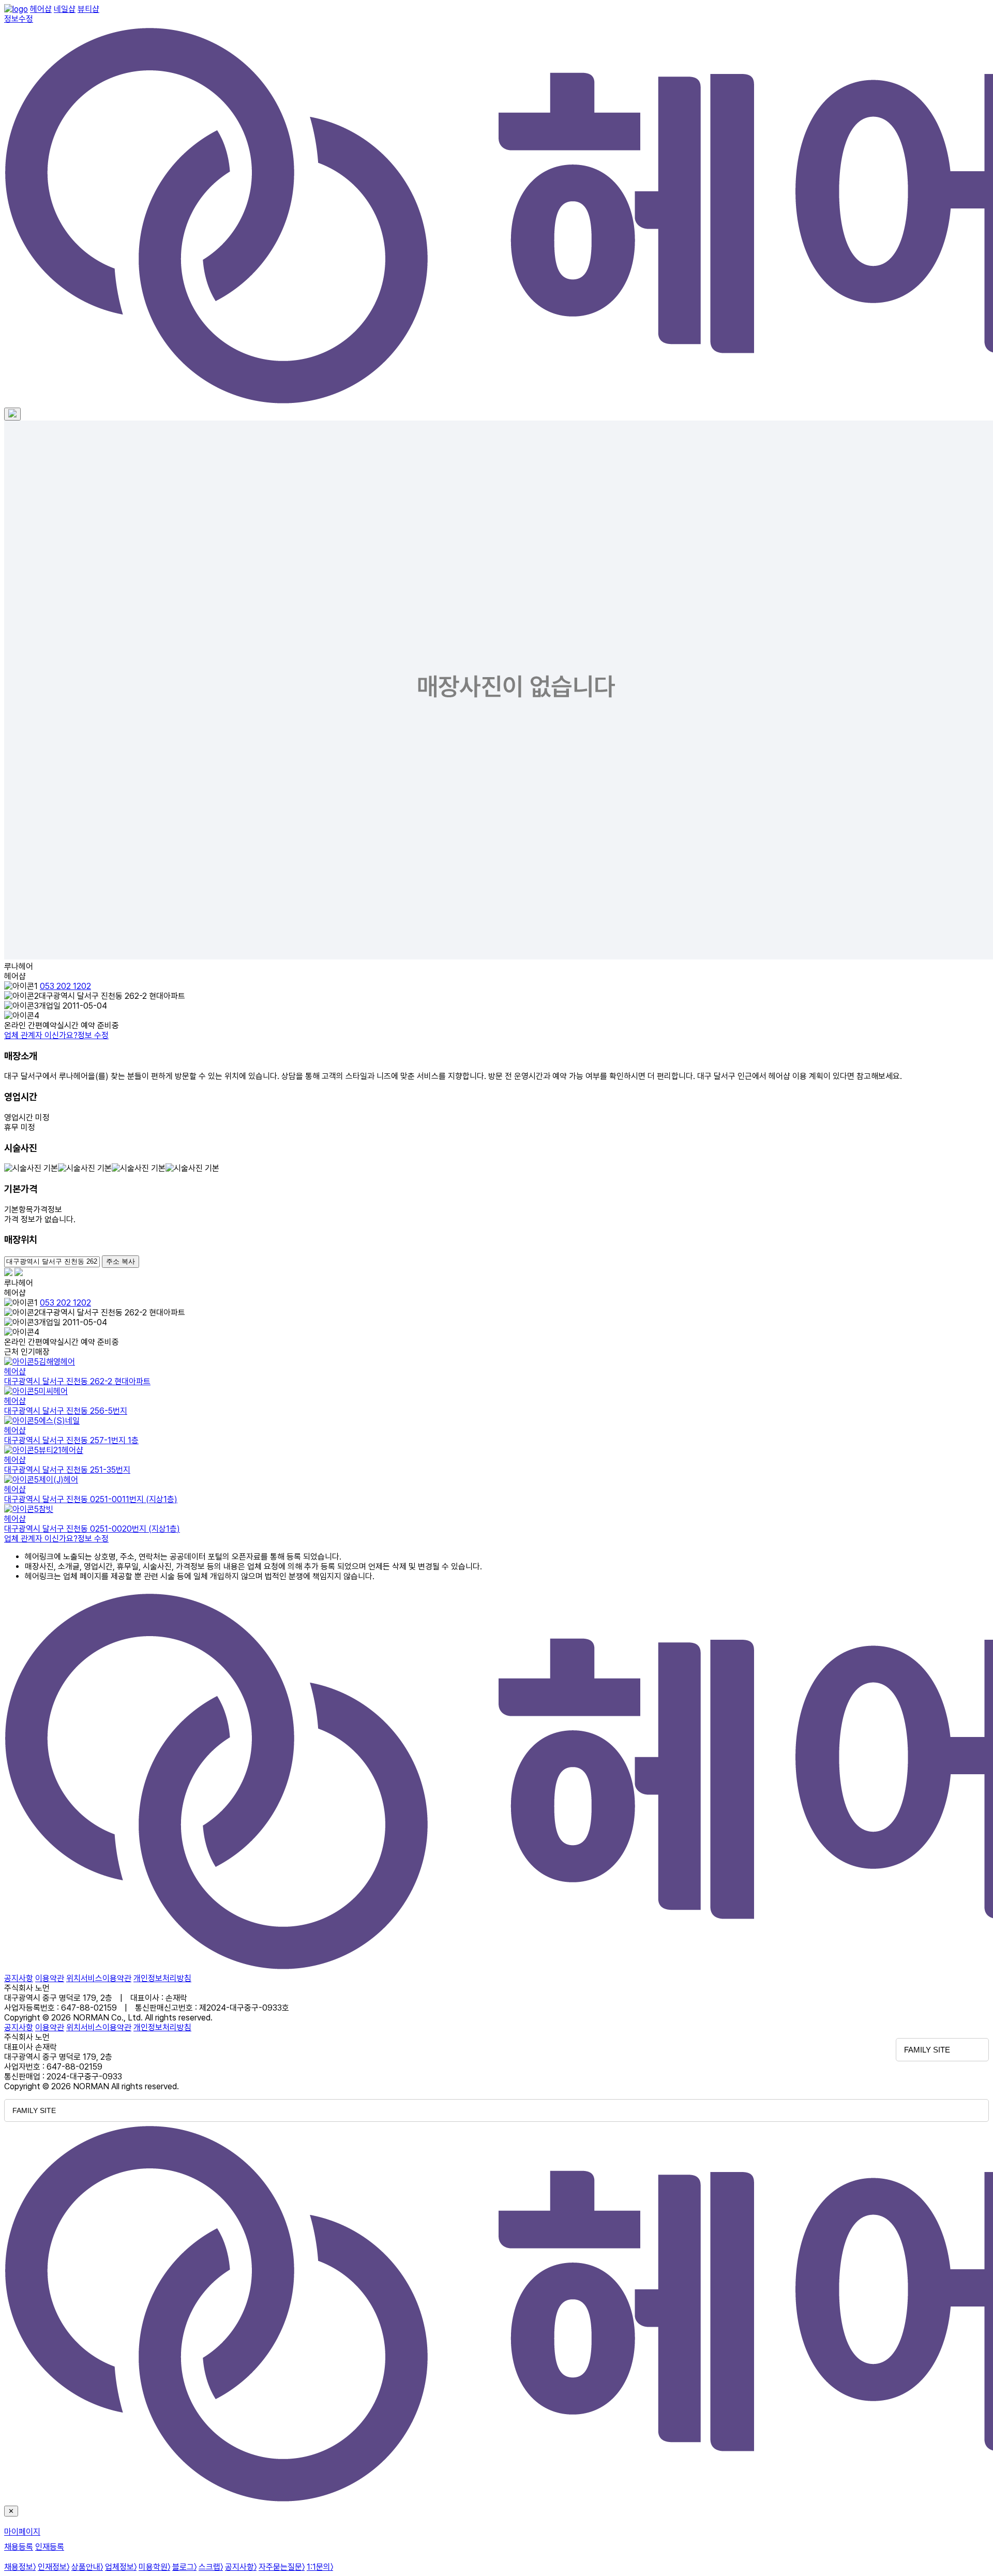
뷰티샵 (88, 9)
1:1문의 (320, 2567)
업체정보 (121, 2567)
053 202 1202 (65, 986)
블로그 (184, 2567)
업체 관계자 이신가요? (56, 1035)
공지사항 (19, 1978)
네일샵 (65, 9)
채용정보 (20, 2567)
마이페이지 (22, 2532)
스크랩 (211, 2567)
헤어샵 (41, 9)
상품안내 (87, 2567)
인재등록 (50, 2547)
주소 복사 (121, 1261)
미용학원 (154, 2567)
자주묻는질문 (282, 2567)
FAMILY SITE (927, 2050)
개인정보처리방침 (162, 1978)
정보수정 (19, 19)
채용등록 (19, 2547)
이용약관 (50, 1978)
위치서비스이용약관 (99, 1978)
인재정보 (54, 2567)
